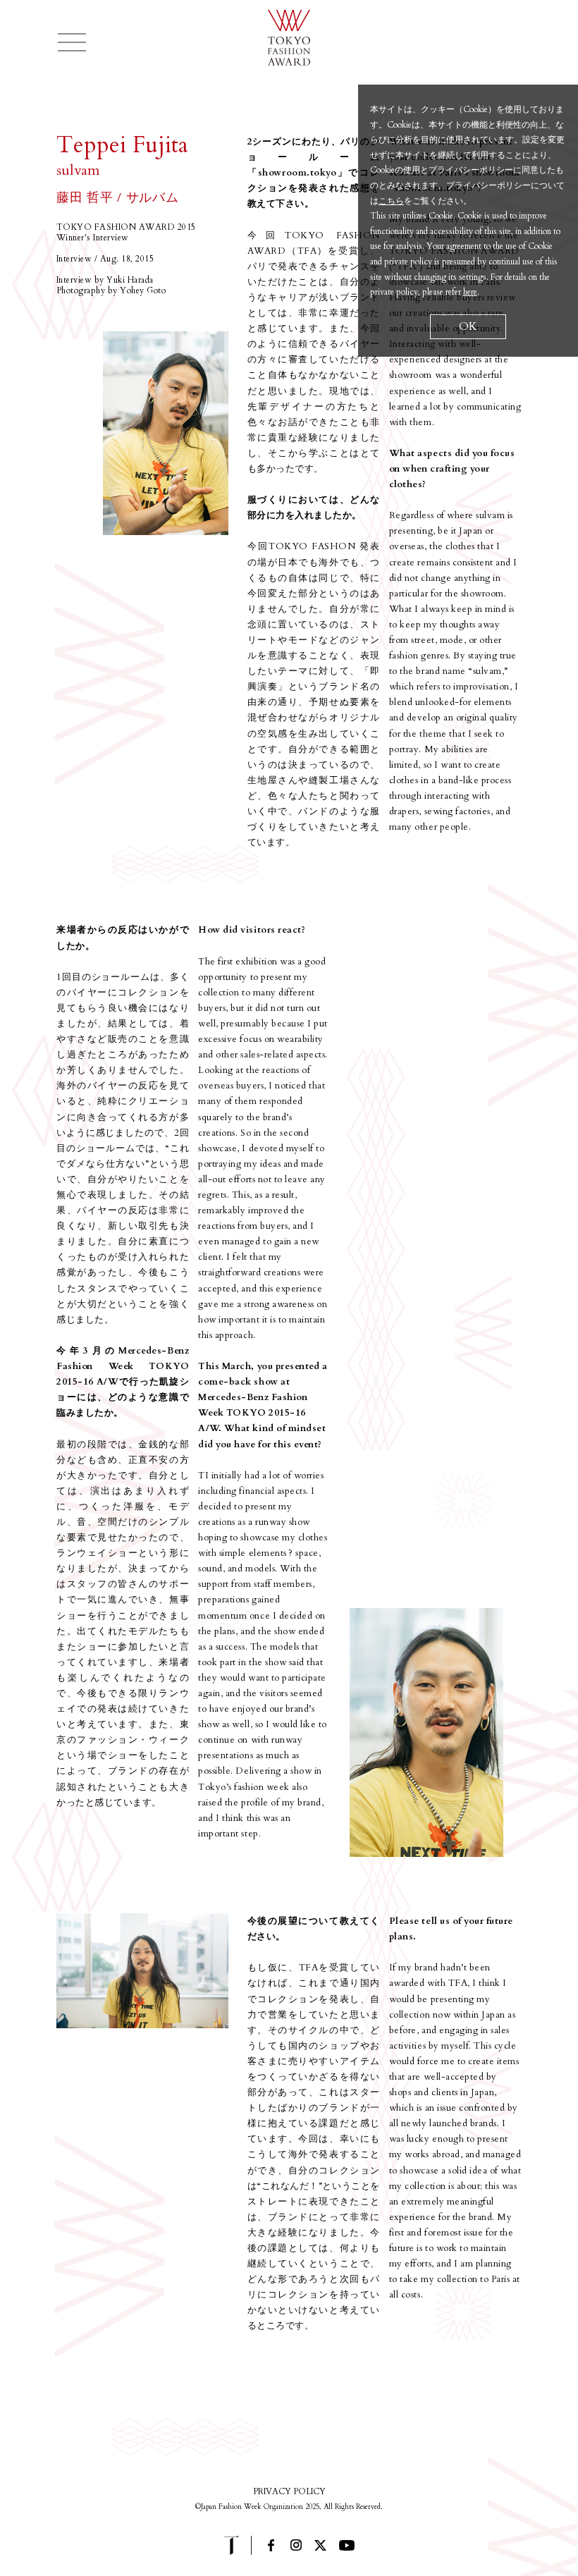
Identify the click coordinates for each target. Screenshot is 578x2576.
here (470, 292)
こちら (391, 201)
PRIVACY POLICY (289, 2491)
